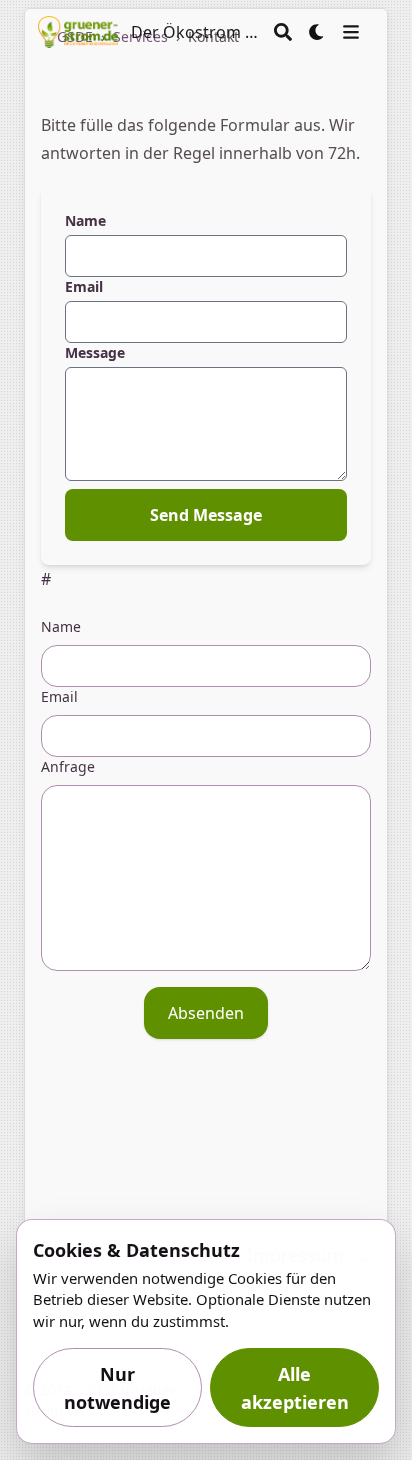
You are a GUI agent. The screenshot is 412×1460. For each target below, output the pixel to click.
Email (84, 286)
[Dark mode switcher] (317, 32)
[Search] (283, 32)
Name (85, 220)
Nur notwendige (117, 1388)
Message (95, 352)
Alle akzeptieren (295, 1388)
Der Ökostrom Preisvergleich (196, 32)
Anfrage (68, 766)
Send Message (206, 515)
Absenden (206, 1013)
